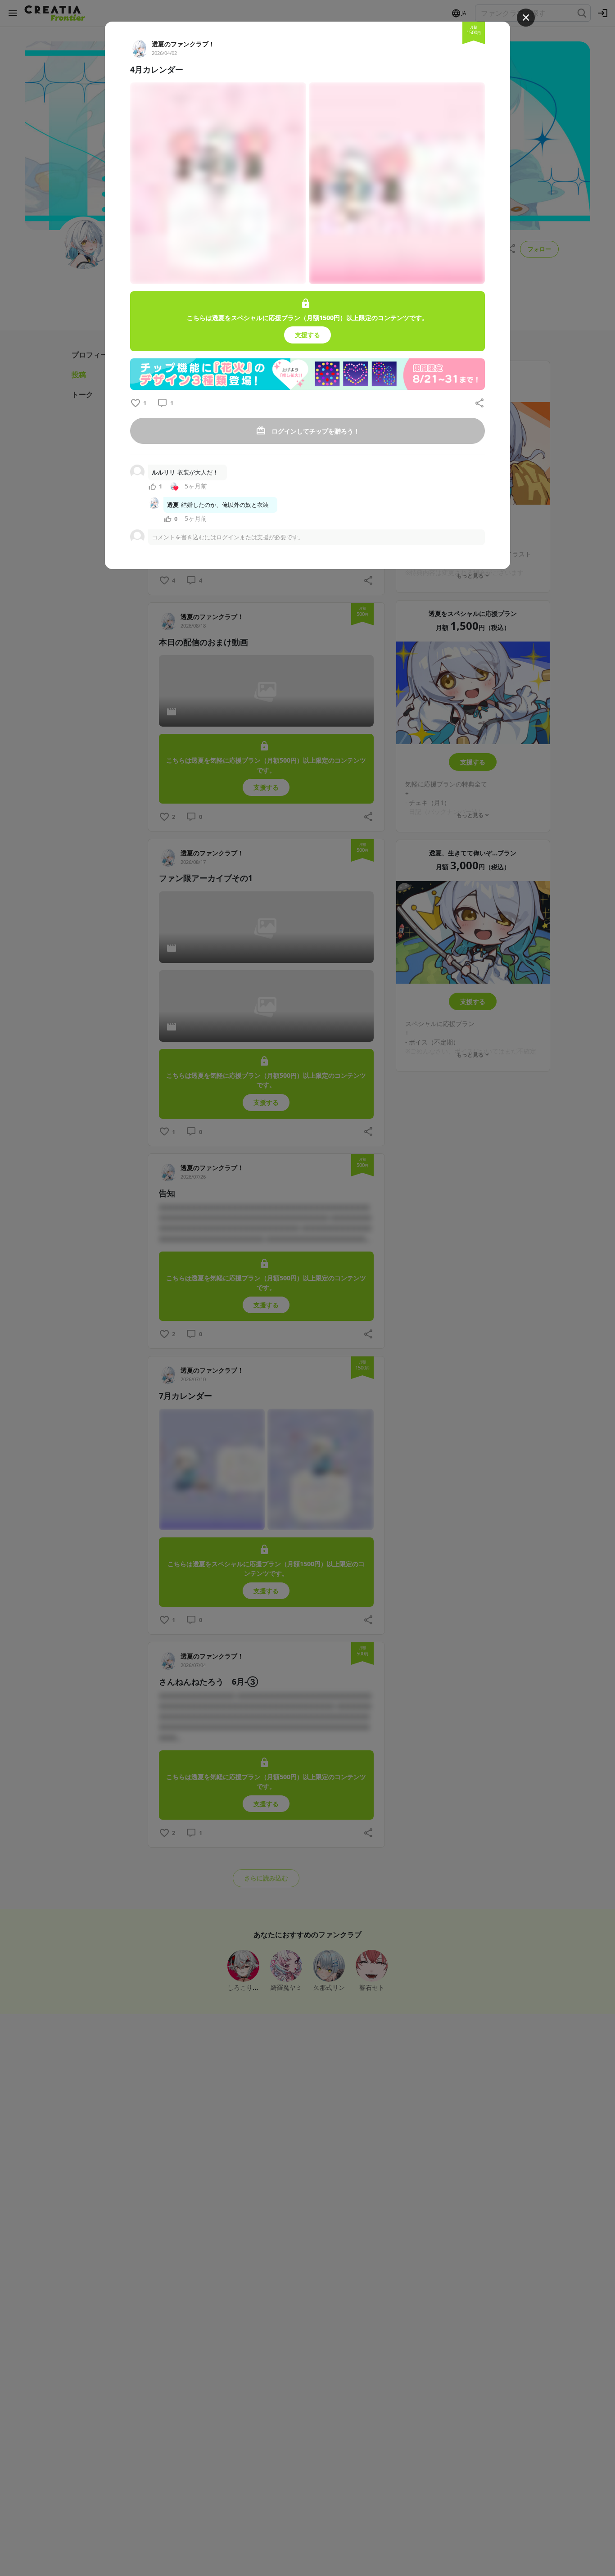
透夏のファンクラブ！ (183, 44)
